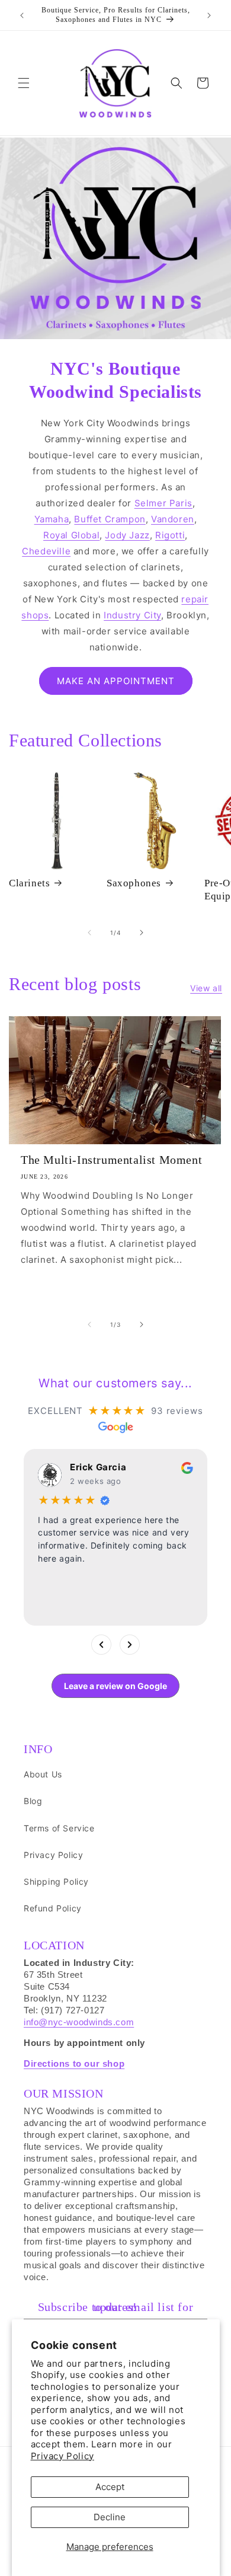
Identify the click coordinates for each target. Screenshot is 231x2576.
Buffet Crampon (110, 519)
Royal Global (71, 535)
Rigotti (170, 535)
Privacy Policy (62, 2456)
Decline (110, 2517)
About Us (43, 1774)
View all (206, 988)
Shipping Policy (56, 1881)
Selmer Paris (163, 503)
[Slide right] (142, 933)
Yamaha (52, 519)
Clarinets (29, 883)
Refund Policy (53, 1908)
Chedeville (46, 551)
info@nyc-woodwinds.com (79, 2022)
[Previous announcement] (22, 15)
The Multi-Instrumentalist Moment (111, 1160)
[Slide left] (89, 933)
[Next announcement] (209, 15)
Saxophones (134, 883)
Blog (33, 1801)
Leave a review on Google (115, 1686)
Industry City (132, 615)
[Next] (130, 1645)
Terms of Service (59, 1828)
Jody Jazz (127, 535)
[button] (24, 83)
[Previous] (101, 1645)
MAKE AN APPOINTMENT (116, 681)
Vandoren (173, 519)
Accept (110, 2487)
